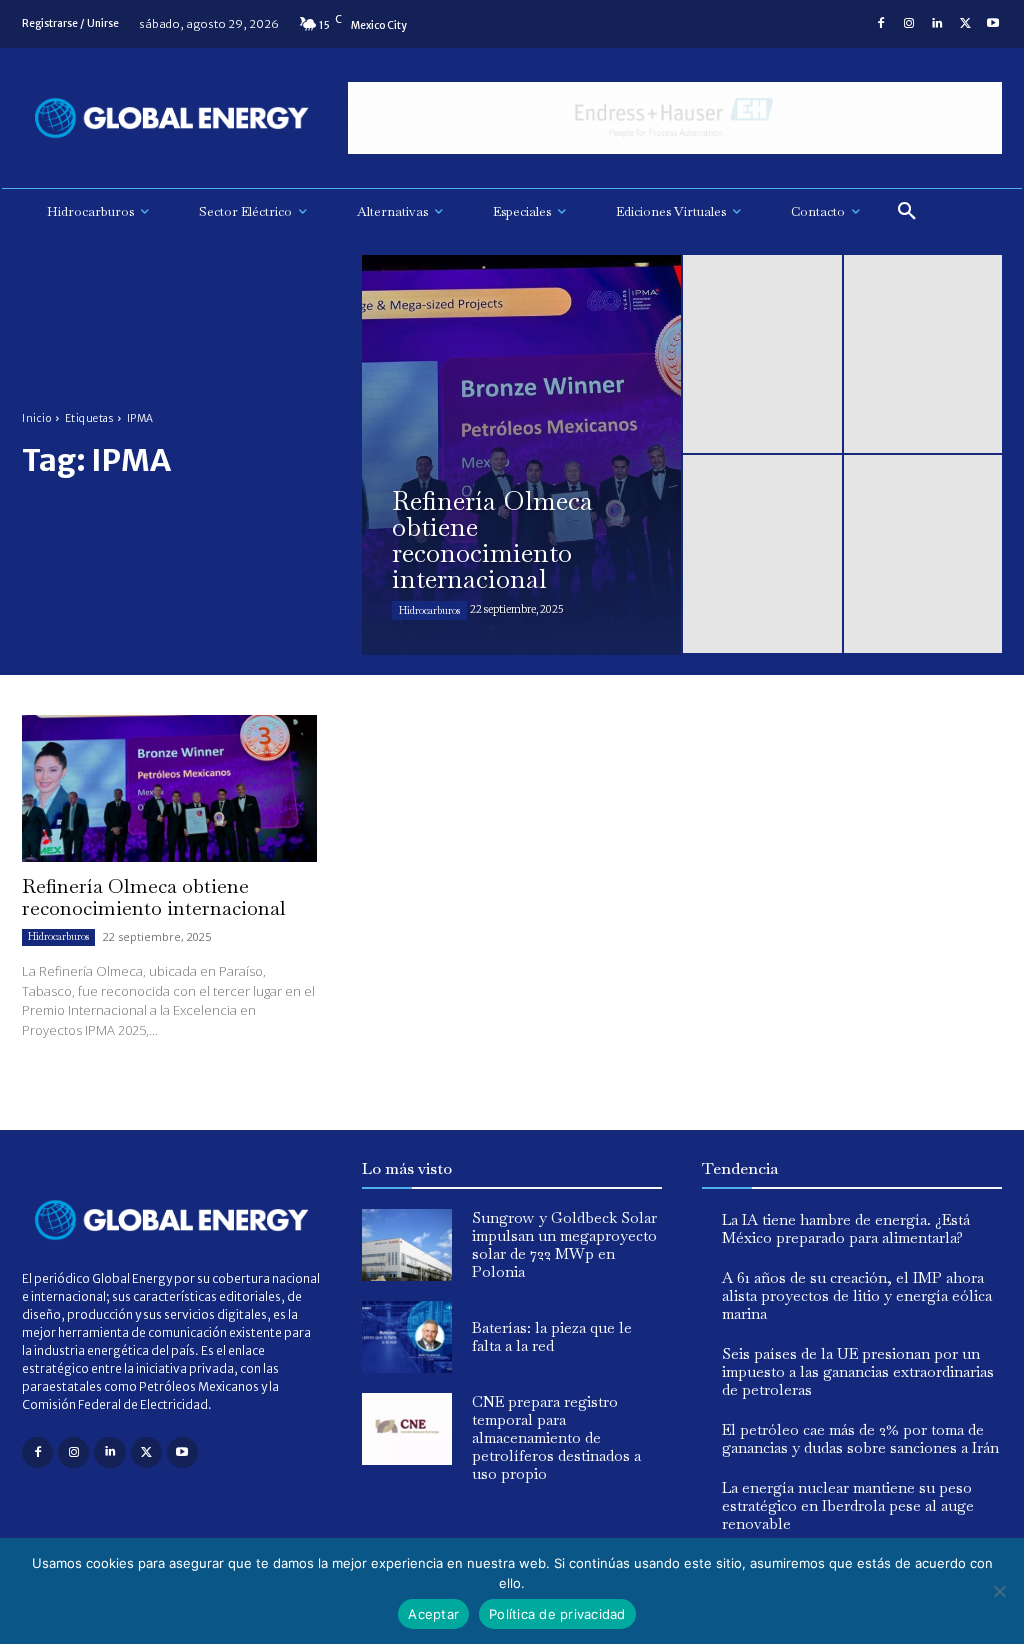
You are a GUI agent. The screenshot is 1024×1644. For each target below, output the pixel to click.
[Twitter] (965, 24)
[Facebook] (881, 24)
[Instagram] (909, 24)
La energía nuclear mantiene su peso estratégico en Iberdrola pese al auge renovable (848, 1505)
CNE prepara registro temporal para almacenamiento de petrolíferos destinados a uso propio (556, 1437)
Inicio (36, 418)
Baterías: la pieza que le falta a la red (552, 1336)
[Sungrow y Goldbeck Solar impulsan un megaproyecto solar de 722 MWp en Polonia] (407, 1245)
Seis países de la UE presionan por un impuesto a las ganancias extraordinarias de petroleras (858, 1371)
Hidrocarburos (429, 610)
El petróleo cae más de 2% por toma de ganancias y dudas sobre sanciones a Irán (860, 1438)
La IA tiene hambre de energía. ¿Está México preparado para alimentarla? (846, 1228)
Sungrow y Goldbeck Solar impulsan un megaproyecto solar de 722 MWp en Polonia (564, 1244)
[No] (999, 1591)
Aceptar (433, 1614)
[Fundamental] (675, 118)
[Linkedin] (937, 24)
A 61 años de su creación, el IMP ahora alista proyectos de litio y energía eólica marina (857, 1295)
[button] (907, 212)
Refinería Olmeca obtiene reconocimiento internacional (154, 897)
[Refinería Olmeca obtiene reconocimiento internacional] (521, 455)
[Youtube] (993, 24)
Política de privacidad (557, 1614)
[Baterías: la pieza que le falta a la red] (407, 1337)
